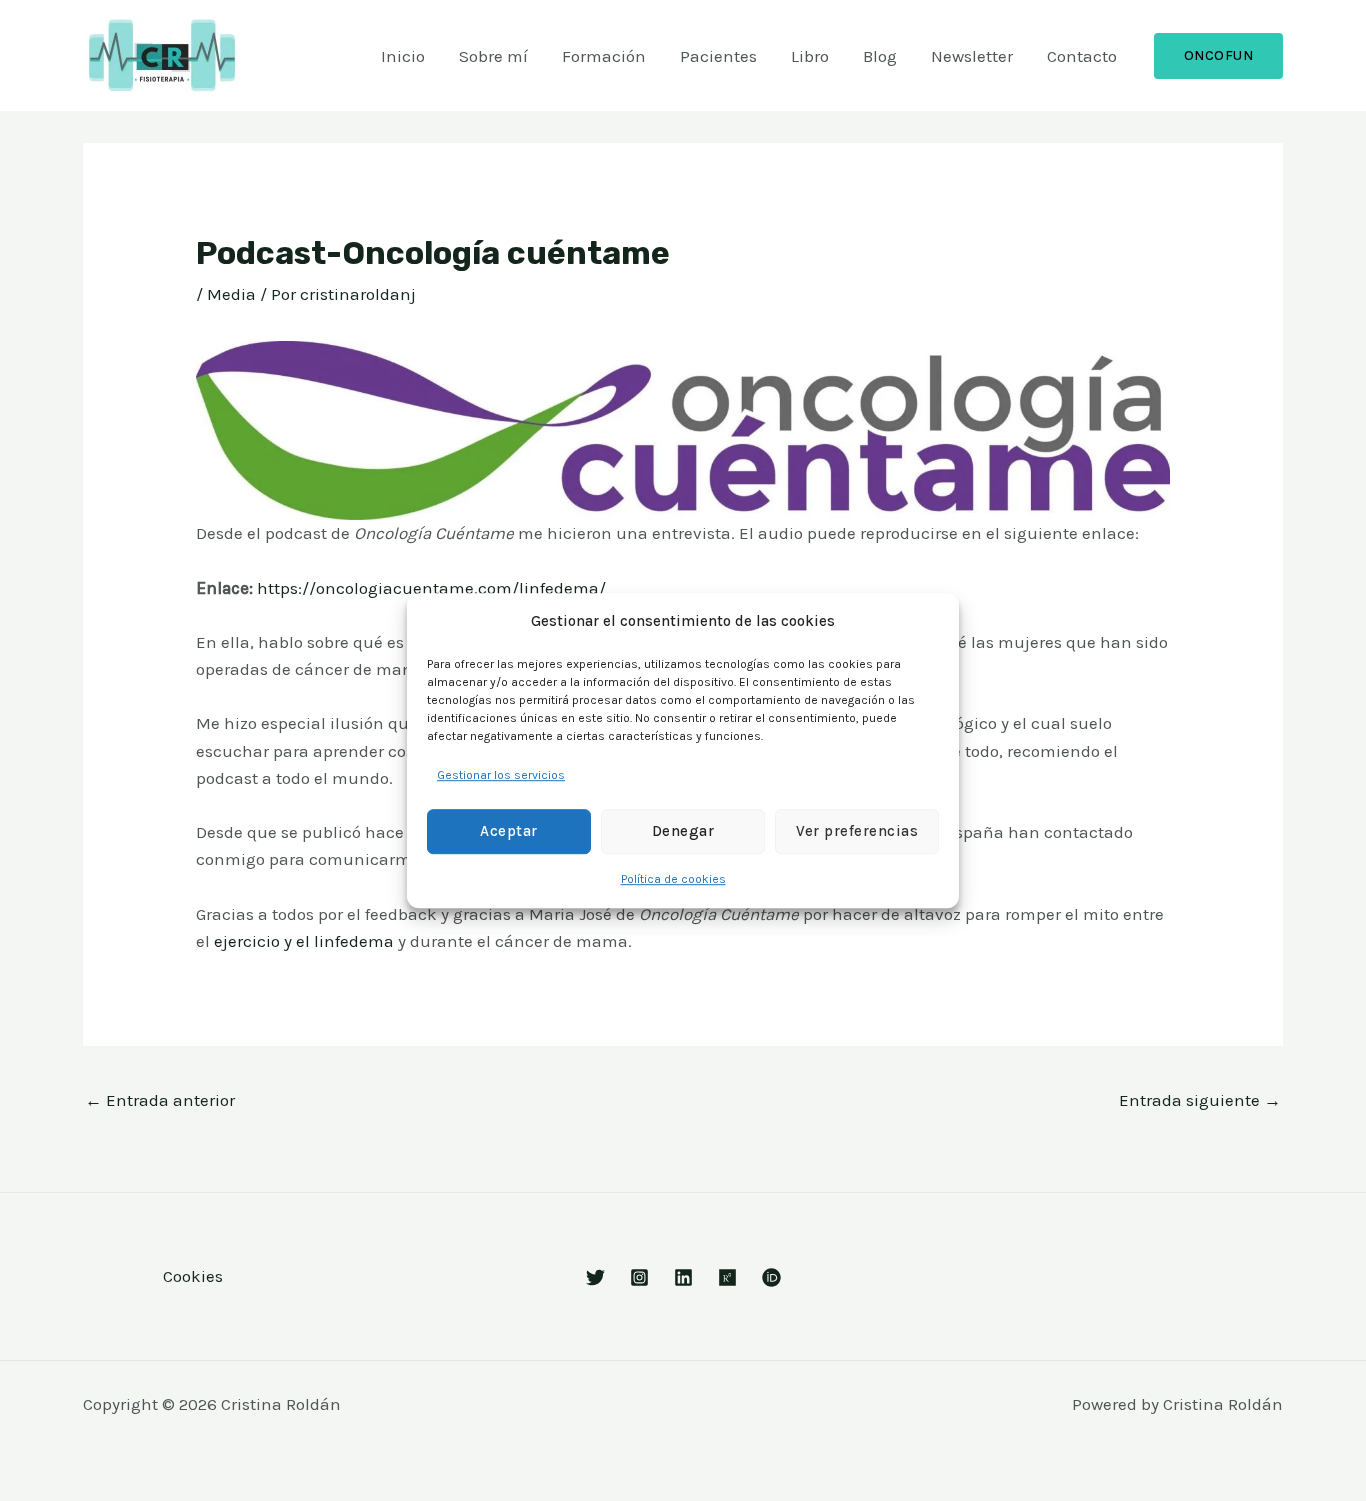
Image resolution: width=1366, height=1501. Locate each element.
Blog (880, 56)
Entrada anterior (160, 1100)
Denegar (683, 832)
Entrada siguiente (1200, 1100)
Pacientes (718, 56)
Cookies (193, 1276)
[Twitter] (595, 1277)
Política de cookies (673, 879)
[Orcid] (771, 1277)
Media (231, 294)
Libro (810, 56)
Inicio (403, 56)
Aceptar (509, 832)
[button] (1219, 56)
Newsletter (972, 56)
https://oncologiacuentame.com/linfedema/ (431, 588)
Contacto (1082, 56)
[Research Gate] (727, 1277)
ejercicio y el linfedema (304, 941)
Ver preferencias (857, 832)
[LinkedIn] (683, 1277)
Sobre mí (493, 56)
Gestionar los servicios (501, 775)
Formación (604, 56)
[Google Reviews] (639, 1277)
